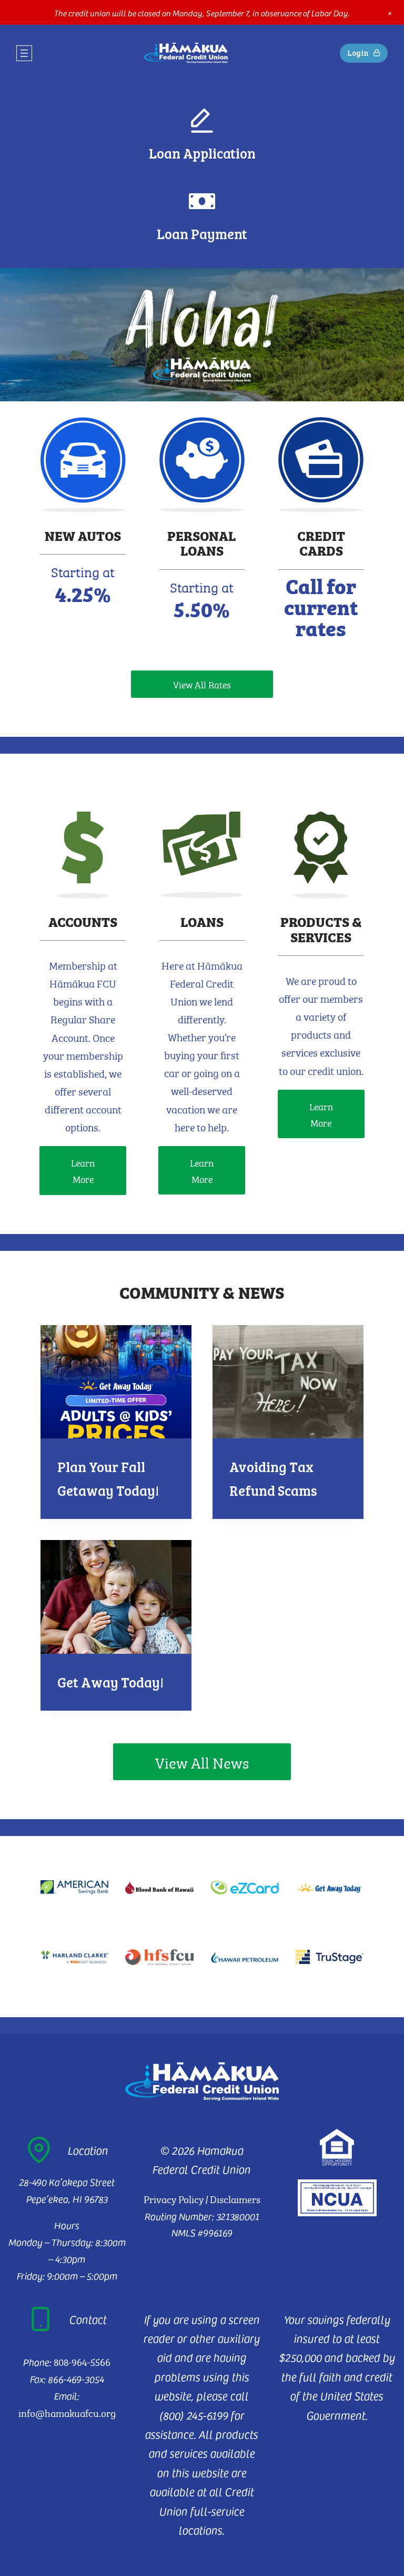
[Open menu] (24, 53)
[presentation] (116, 1382)
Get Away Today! (110, 1682)
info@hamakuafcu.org (67, 2412)
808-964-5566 (82, 2361)
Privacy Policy (174, 2198)
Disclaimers (235, 2198)
